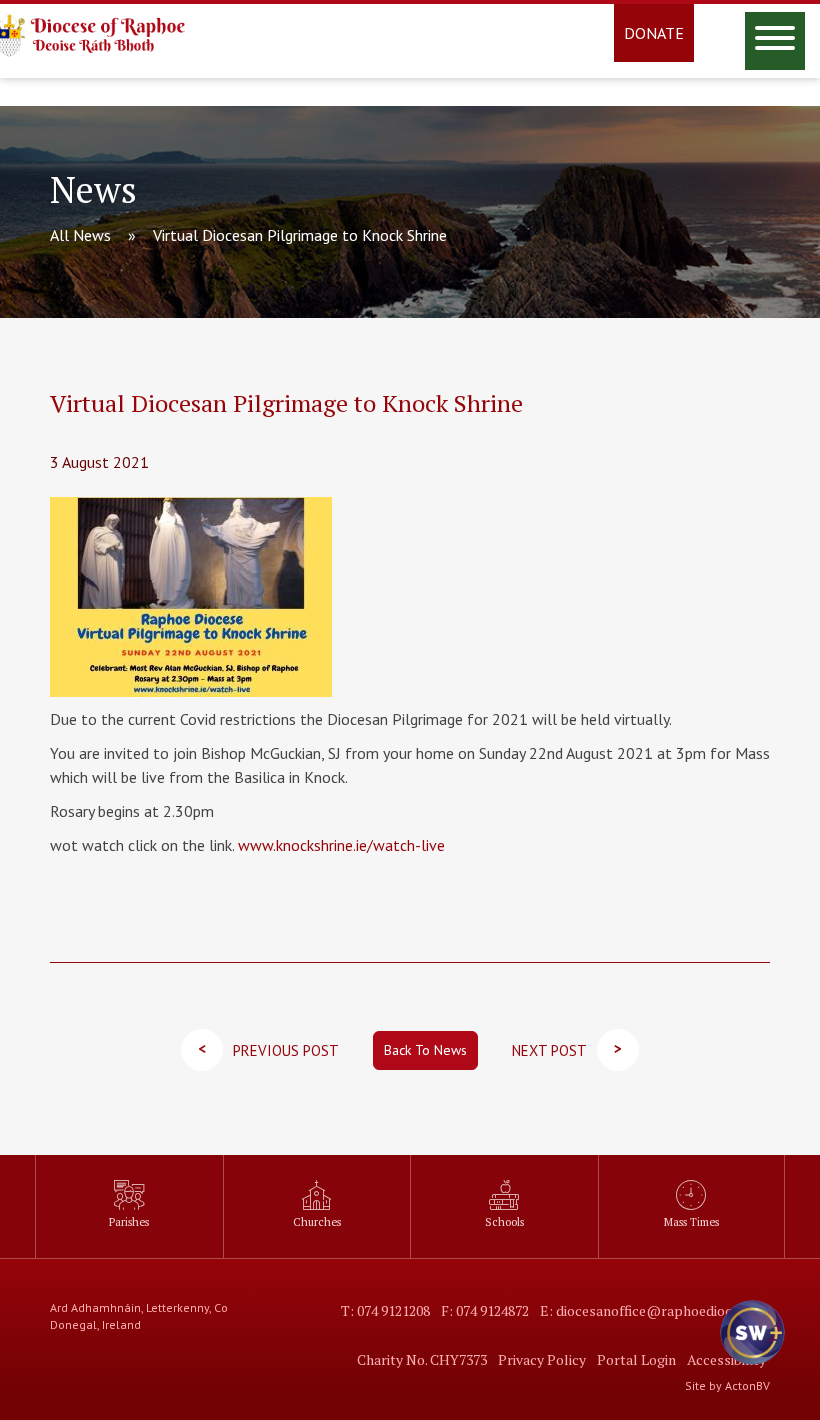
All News (80, 235)
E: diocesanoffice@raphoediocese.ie (653, 1310)
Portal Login (636, 1359)
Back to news (425, 1050)
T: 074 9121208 (385, 1310)
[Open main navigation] (775, 41)
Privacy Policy (542, 1359)
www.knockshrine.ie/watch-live (341, 845)
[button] (750, 1350)
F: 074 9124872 (485, 1310)
